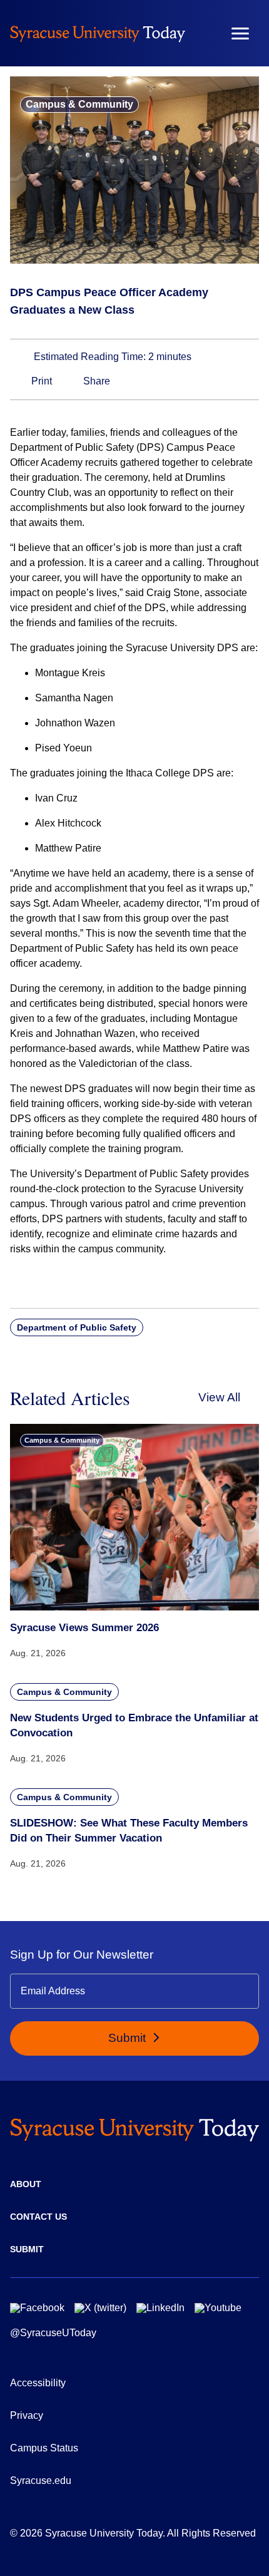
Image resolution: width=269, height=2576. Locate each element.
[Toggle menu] (240, 33)
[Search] (203, 33)
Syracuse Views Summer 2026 (84, 1628)
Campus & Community (79, 104)
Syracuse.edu (41, 2481)
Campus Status (44, 2448)
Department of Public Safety (77, 1327)
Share (95, 381)
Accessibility (38, 2383)
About (26, 2184)
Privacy (27, 2415)
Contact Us (38, 2217)
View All (219, 1397)
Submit (129, 2038)
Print (40, 381)
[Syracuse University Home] (98, 33)
